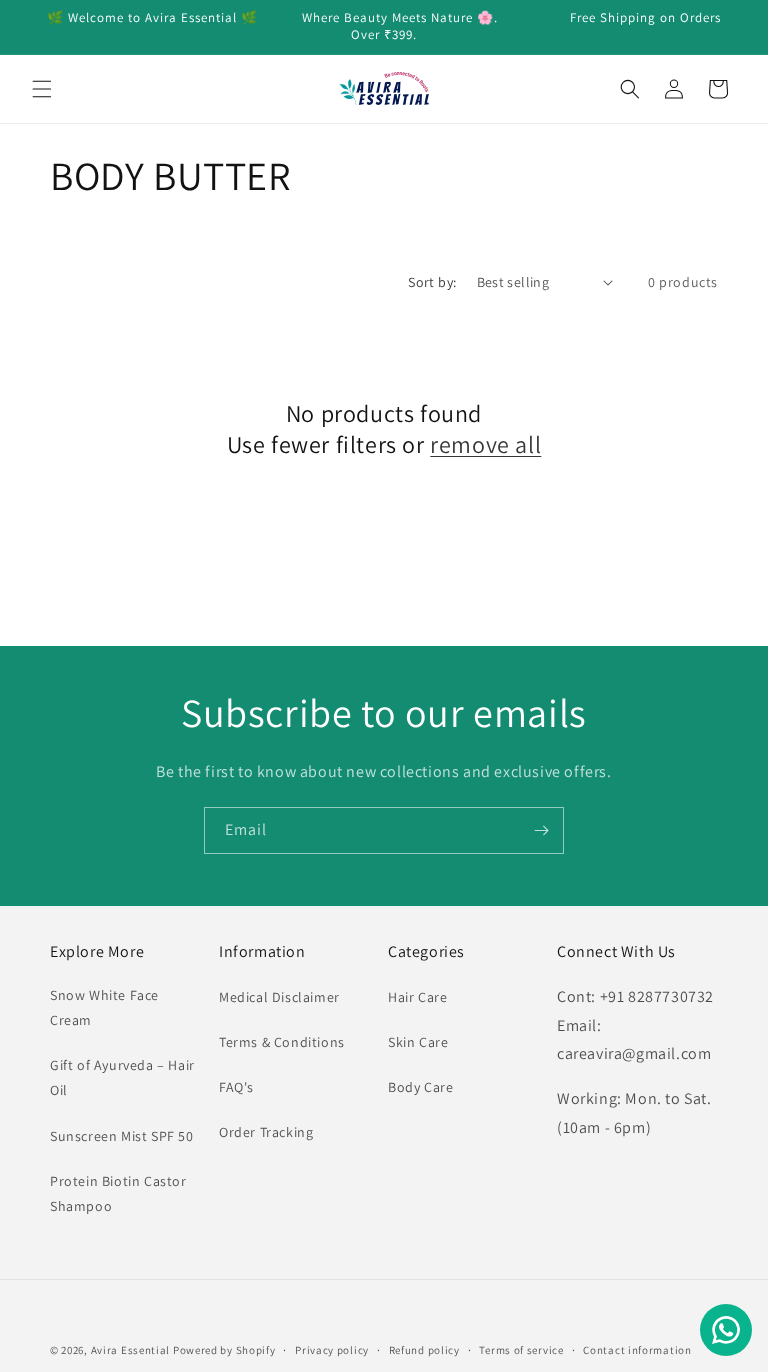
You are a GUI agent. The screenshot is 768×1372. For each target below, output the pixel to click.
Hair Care (417, 997)
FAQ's (236, 1087)
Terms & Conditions (282, 1042)
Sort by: (432, 282)
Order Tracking (266, 1132)
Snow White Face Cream (104, 1007)
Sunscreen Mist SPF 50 (122, 1136)
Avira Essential (132, 1350)
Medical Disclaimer (279, 997)
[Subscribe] (541, 830)
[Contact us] (726, 1330)
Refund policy (424, 1350)
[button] (42, 89)
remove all (485, 444)
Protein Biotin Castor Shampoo (118, 1193)
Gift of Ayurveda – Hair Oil (122, 1077)
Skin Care (418, 1042)
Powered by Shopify (224, 1350)
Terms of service (521, 1350)
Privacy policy (332, 1350)
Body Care (420, 1087)
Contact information (637, 1350)
